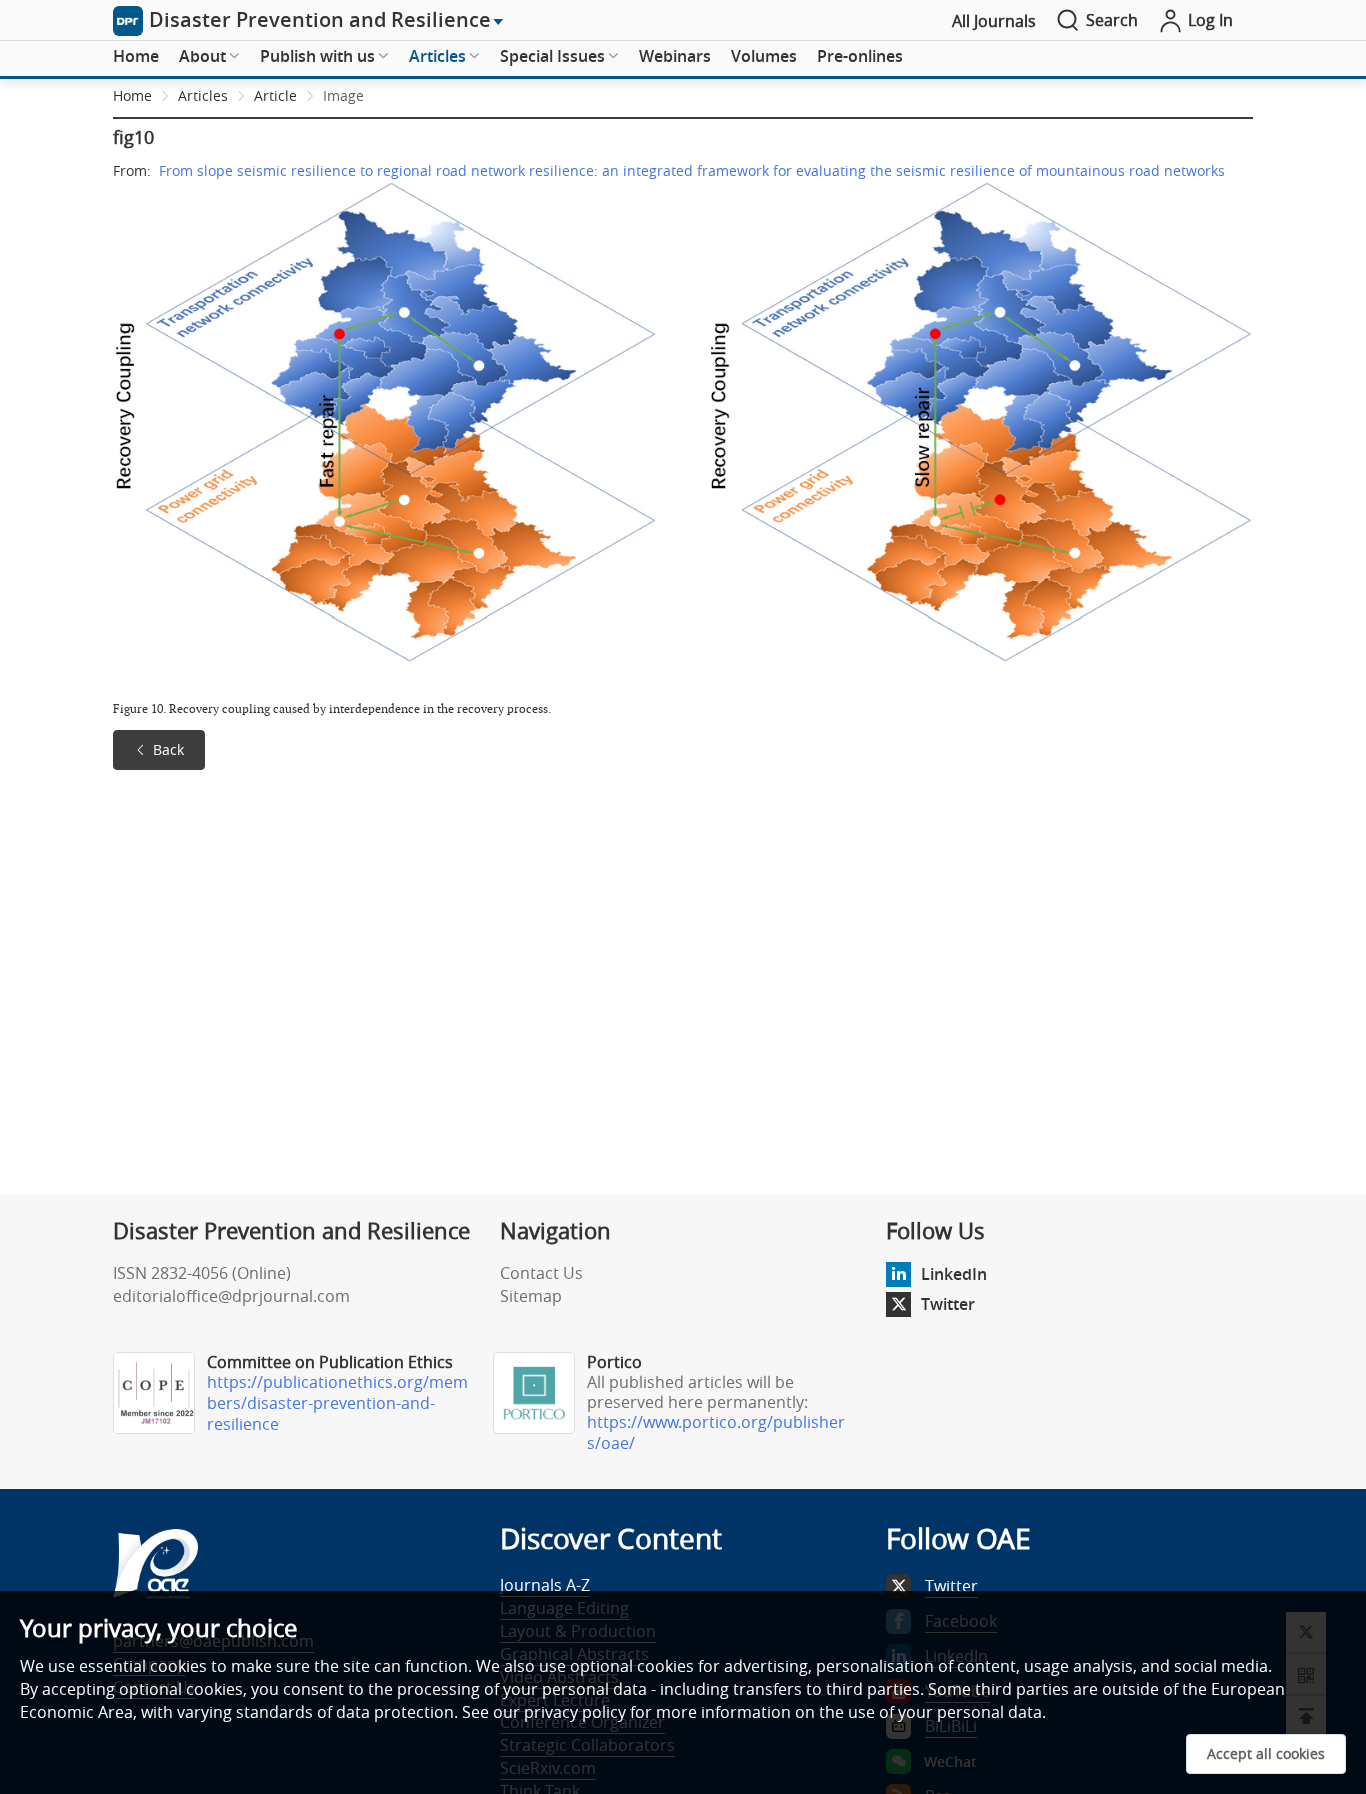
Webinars (675, 56)
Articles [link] (203, 95)
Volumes (764, 56)
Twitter (948, 1304)
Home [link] (132, 95)
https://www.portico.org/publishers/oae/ (716, 1432)
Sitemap (531, 1296)
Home (136, 56)
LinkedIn (954, 1274)
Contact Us (541, 1273)
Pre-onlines (860, 56)
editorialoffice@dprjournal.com (231, 1296)
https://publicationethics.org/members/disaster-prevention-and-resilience (337, 1403)
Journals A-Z (545, 1585)
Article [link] (275, 95)
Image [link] (343, 95)
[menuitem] (136, 57)
